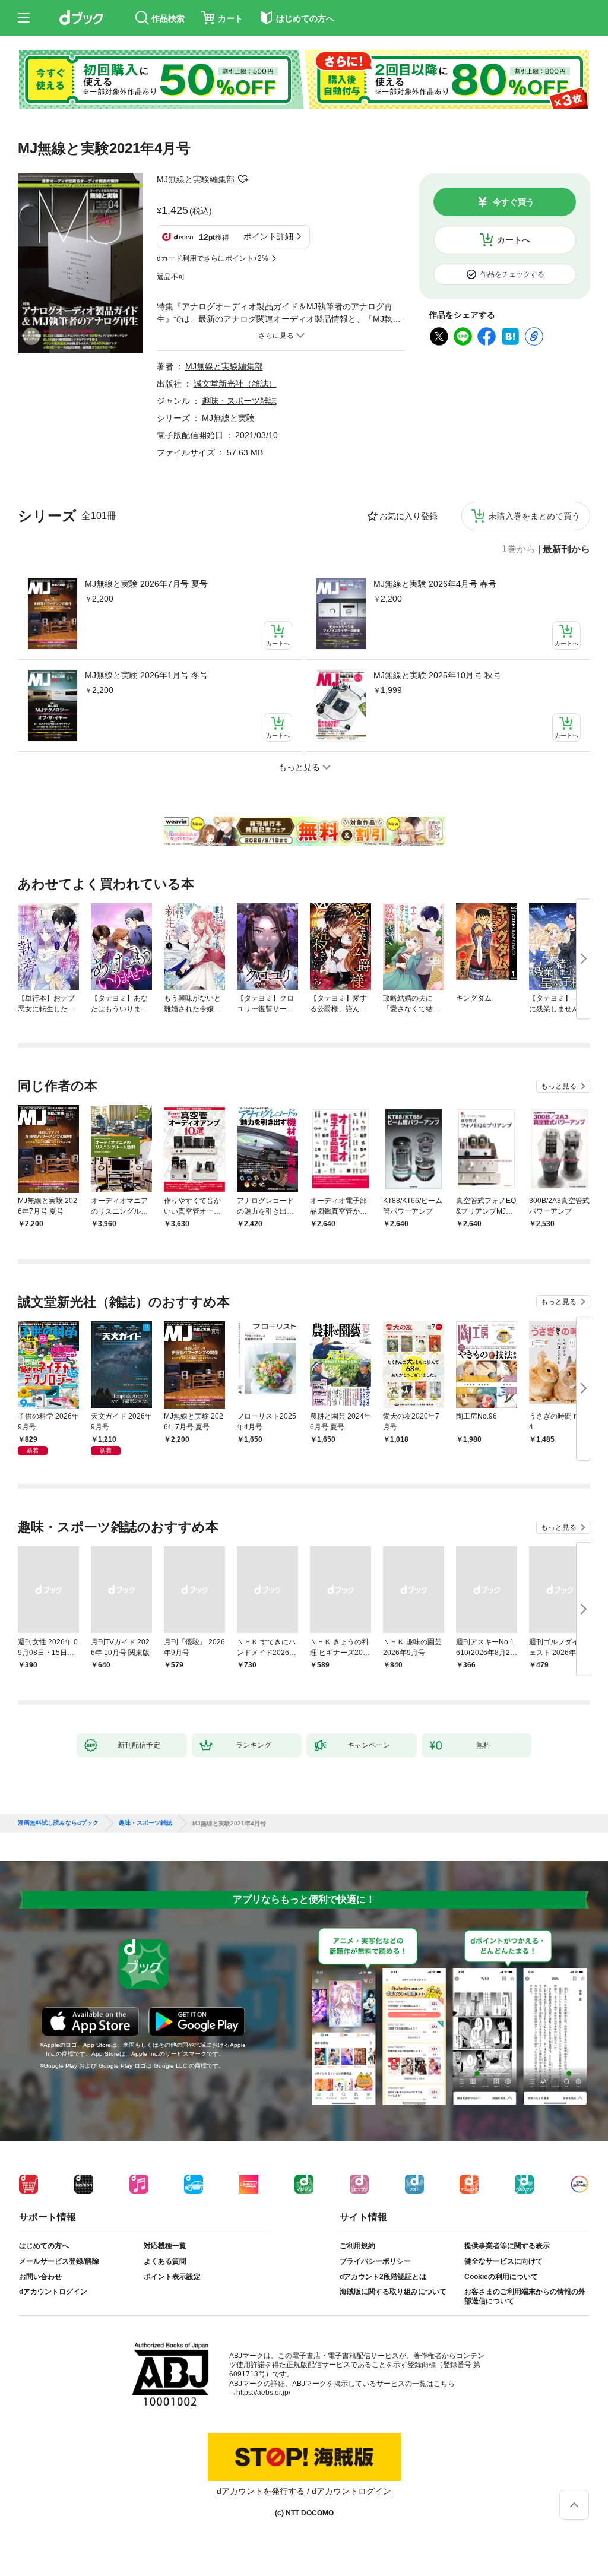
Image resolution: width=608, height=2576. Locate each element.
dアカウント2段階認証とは (383, 2277)
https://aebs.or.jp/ (263, 2393)
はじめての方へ (44, 2246)
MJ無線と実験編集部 (196, 179)
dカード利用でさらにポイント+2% (213, 258)
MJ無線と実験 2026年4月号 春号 (435, 584)
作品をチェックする (512, 274)
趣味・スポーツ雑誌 (239, 401)
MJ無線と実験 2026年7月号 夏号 (146, 584)
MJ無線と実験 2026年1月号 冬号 (146, 675)
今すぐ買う (514, 202)
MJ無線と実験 (228, 418)
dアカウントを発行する (261, 2491)
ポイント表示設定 (172, 2277)
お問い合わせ (40, 2277)
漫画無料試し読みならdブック (58, 1823)
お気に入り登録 (408, 516)
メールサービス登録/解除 (59, 2261)
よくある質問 (165, 2261)
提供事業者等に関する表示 (507, 2246)
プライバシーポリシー (375, 2261)
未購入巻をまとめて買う (534, 516)
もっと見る (559, 1086)
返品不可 (171, 277)
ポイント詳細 (268, 236)
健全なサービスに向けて (503, 2261)
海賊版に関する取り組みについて (393, 2292)
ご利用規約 (357, 2246)
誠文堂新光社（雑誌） (235, 384)
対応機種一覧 (165, 2246)
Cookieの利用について (501, 2277)
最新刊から (566, 549)
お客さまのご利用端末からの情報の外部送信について (525, 2296)
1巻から (519, 549)
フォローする (243, 179)
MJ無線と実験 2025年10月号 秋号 (437, 675)
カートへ (514, 240)
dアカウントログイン (53, 2292)
